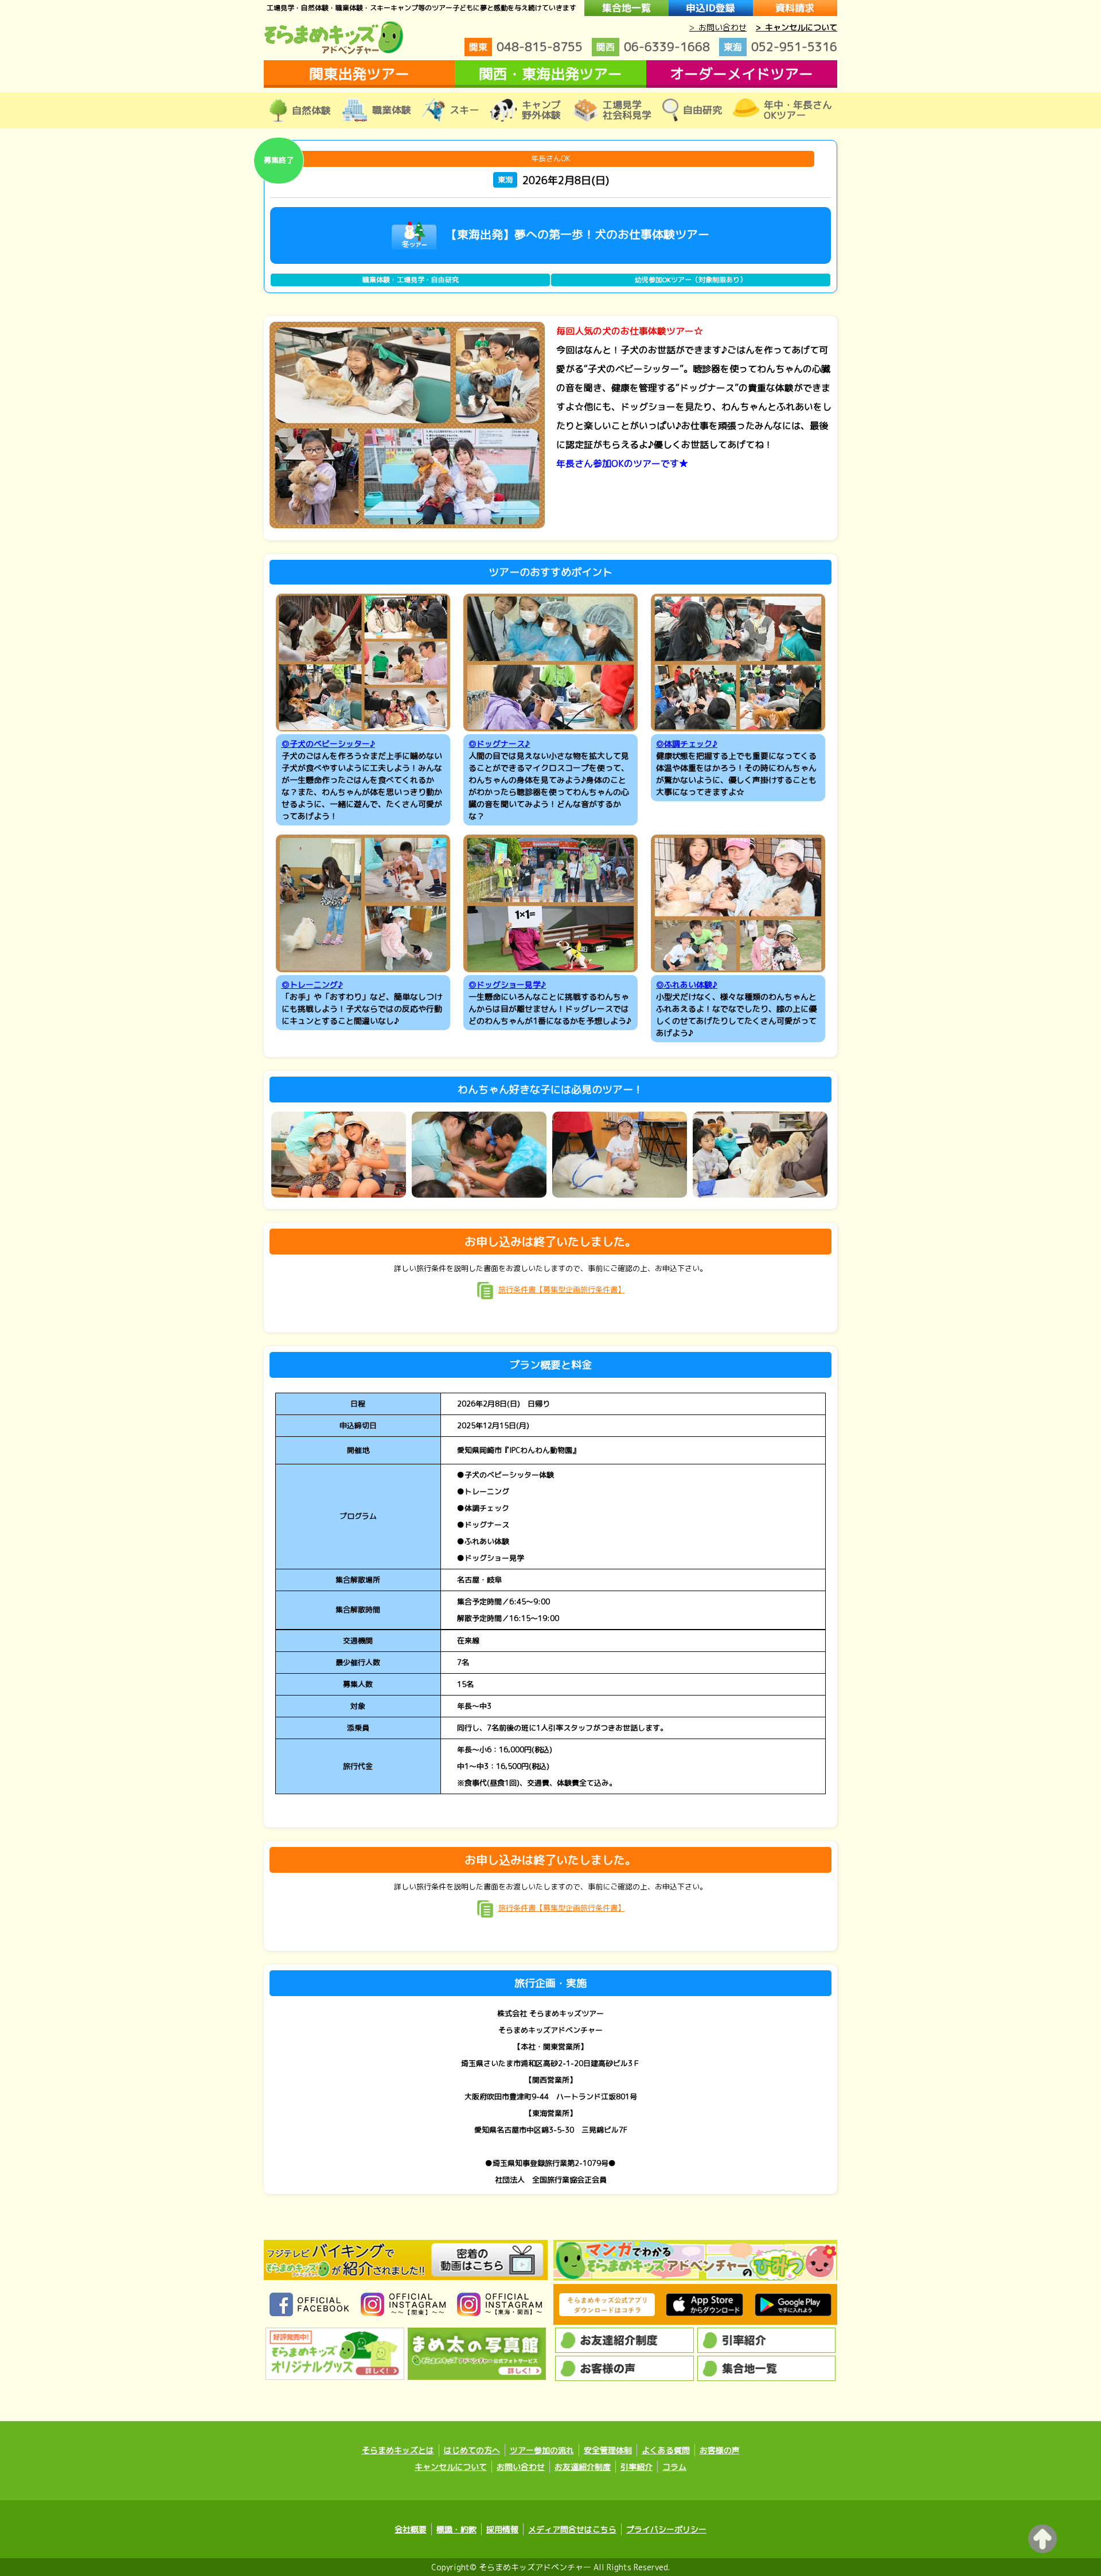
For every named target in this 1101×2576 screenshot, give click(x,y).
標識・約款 (456, 2529)
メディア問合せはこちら (572, 2529)
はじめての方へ (472, 2450)
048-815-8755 (526, 46)
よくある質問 (666, 2450)
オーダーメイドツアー (741, 74)
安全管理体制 (608, 2450)
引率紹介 (637, 2467)
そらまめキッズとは (398, 2450)
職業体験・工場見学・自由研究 (411, 280)
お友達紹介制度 (583, 2467)
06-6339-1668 (653, 46)
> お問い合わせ (718, 27)
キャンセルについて (451, 2467)
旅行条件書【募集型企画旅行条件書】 (562, 1289)
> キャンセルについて (797, 27)
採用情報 (502, 2529)
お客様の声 (720, 2450)
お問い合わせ (521, 2467)
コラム (674, 2467)
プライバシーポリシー (666, 2529)
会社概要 (411, 2529)
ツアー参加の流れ (542, 2450)
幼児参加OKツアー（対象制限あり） (691, 280)
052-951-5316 (780, 46)
